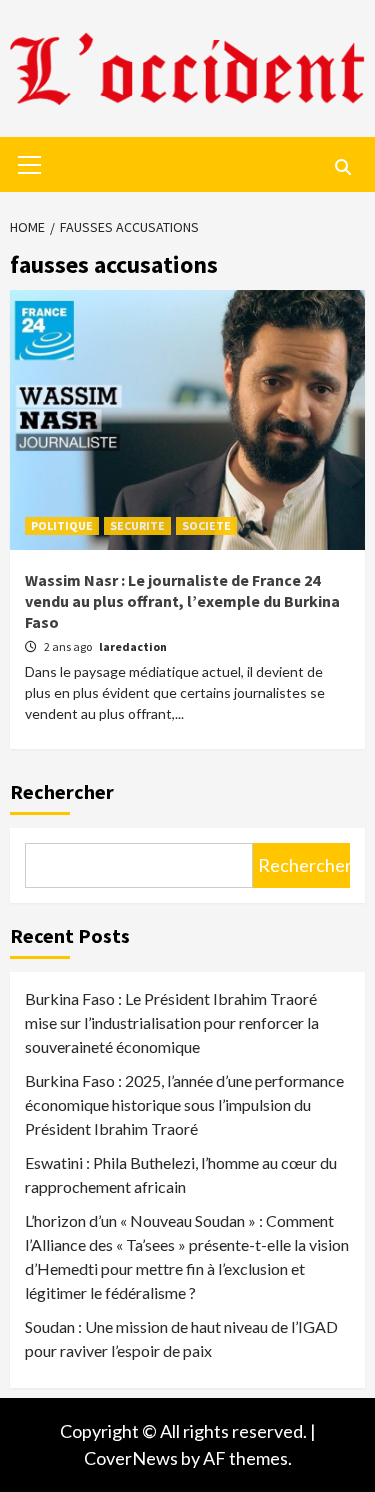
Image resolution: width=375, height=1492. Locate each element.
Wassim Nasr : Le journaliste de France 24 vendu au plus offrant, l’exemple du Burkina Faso (182, 601)
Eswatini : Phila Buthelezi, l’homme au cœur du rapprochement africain (181, 1174)
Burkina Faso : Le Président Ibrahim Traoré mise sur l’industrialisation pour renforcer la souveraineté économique (172, 1022)
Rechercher (62, 791)
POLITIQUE (62, 525)
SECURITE (137, 525)
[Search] (342, 167)
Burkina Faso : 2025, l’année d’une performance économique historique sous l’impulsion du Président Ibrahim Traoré (184, 1104)
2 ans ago (69, 646)
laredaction (133, 646)
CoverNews (131, 1458)
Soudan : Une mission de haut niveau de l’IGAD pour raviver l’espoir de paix (181, 1338)
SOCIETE (206, 525)
